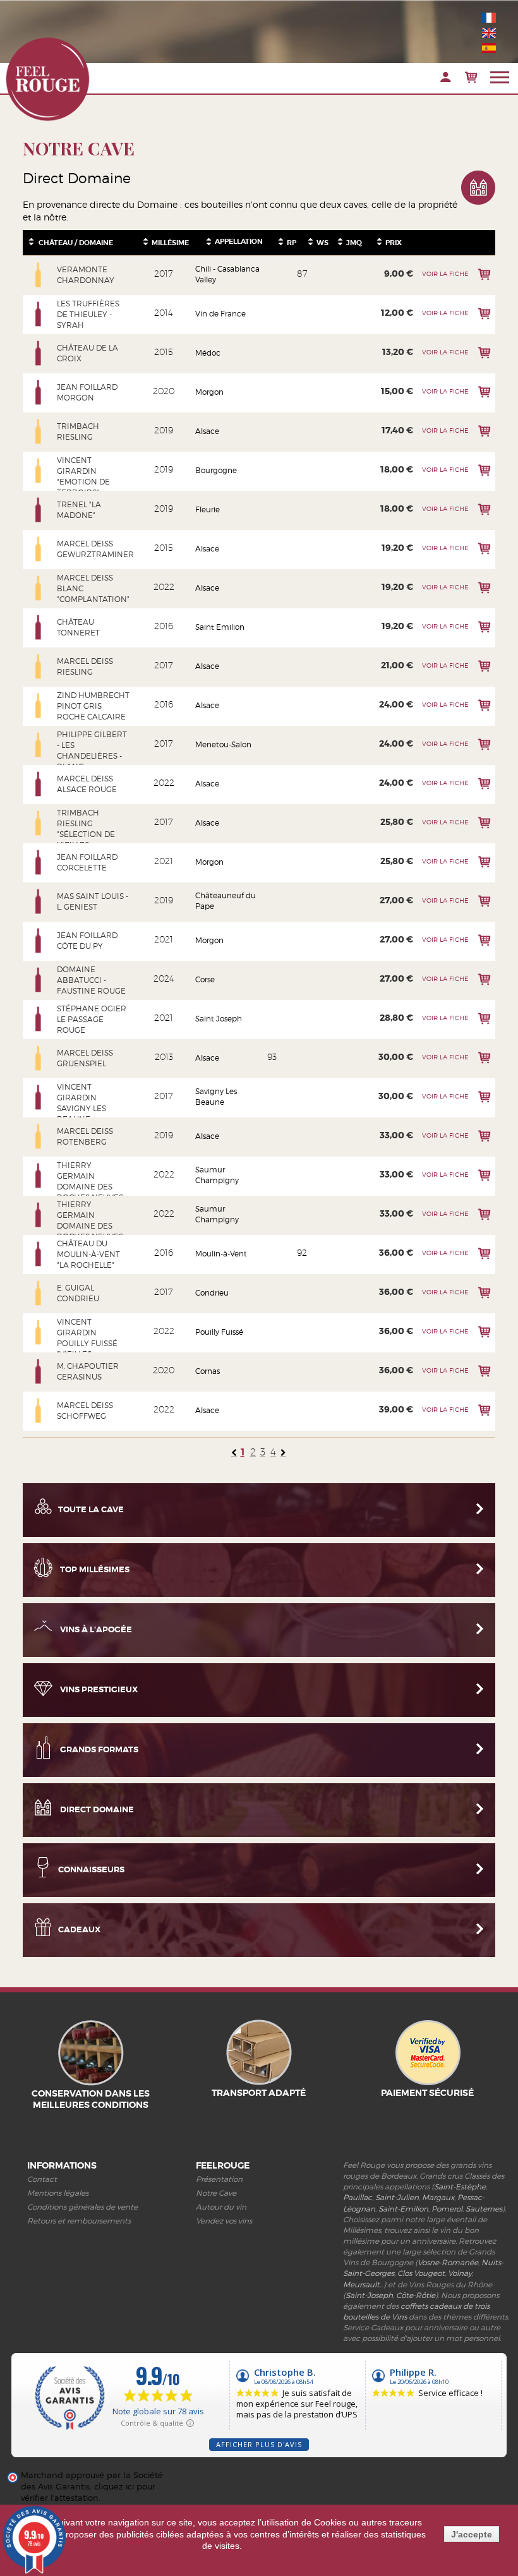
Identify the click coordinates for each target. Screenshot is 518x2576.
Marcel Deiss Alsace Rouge (87, 784)
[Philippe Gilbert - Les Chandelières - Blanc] (39, 745)
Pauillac (358, 2197)
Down (31, 244)
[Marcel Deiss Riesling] (39, 666)
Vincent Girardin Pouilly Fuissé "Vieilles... (87, 1338)
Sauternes (484, 2209)
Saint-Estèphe (460, 2187)
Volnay (460, 2273)
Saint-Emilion (403, 2209)
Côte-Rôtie (416, 2295)
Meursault (361, 2284)
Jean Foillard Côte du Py (87, 941)
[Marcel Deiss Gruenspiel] (39, 1058)
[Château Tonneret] (39, 627)
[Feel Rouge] (47, 79)
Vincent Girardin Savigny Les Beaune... (81, 1103)
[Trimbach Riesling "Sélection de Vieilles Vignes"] (39, 823)
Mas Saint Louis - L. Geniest (93, 901)
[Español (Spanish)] (489, 48)
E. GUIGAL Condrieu (78, 1293)
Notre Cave (216, 2193)
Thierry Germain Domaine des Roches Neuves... (92, 1181)
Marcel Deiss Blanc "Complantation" (93, 588)
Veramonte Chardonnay (86, 275)
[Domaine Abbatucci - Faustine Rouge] (39, 980)
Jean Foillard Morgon (87, 392)
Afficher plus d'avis (259, 2444)
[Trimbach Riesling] (39, 431)
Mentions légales (58, 2193)
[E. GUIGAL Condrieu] (39, 1293)
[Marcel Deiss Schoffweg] (39, 1411)
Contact (42, 2179)
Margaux (438, 2197)
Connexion (446, 77)
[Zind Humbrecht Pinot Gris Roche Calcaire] (39, 706)
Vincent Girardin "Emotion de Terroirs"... (83, 476)
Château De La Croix (87, 353)
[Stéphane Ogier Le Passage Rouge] (39, 1019)
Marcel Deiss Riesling (85, 666)
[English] (489, 33)
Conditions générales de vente (82, 2207)
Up (31, 239)
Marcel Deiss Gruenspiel (85, 1058)
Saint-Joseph (369, 2295)
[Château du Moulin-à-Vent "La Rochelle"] (39, 1254)
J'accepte (472, 2534)
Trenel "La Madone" (79, 510)
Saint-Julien (397, 2197)
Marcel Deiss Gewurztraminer (93, 549)
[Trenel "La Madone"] (39, 510)
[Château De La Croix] (39, 353)
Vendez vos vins (224, 2221)
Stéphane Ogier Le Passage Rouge (92, 1019)
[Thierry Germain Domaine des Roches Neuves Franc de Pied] (39, 1215)
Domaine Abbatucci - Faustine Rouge (91, 980)
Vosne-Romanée (448, 2262)
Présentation (219, 2179)
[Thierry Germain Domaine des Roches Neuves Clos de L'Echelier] (39, 1176)
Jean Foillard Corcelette (87, 862)
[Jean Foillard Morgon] (39, 392)
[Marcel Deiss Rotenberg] (39, 1136)
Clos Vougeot (421, 2273)
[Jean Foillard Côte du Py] (39, 941)
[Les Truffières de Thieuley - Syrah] (39, 314)
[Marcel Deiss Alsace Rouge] (39, 784)
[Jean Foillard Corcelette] (39, 862)
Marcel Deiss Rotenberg (85, 1136)
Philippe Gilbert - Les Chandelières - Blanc (92, 750)
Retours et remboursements (79, 2221)
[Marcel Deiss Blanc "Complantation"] (39, 588)
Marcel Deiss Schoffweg (85, 1411)
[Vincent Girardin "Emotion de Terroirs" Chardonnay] (39, 471)
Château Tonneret (78, 627)
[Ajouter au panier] (484, 274)
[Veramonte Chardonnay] (39, 275)
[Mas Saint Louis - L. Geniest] (39, 901)
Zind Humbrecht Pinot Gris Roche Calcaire (93, 706)
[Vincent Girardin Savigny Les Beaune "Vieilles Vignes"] (39, 1097)
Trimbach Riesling (78, 431)
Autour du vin (221, 2207)
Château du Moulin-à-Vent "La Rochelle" (88, 1254)
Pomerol (447, 2209)
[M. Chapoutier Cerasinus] (39, 1371)
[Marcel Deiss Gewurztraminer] (39, 549)
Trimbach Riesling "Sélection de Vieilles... (86, 829)
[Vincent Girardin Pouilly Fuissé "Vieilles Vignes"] (39, 1332)
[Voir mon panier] (471, 77)
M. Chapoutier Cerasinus (88, 1371)
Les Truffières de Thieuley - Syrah (88, 314)
